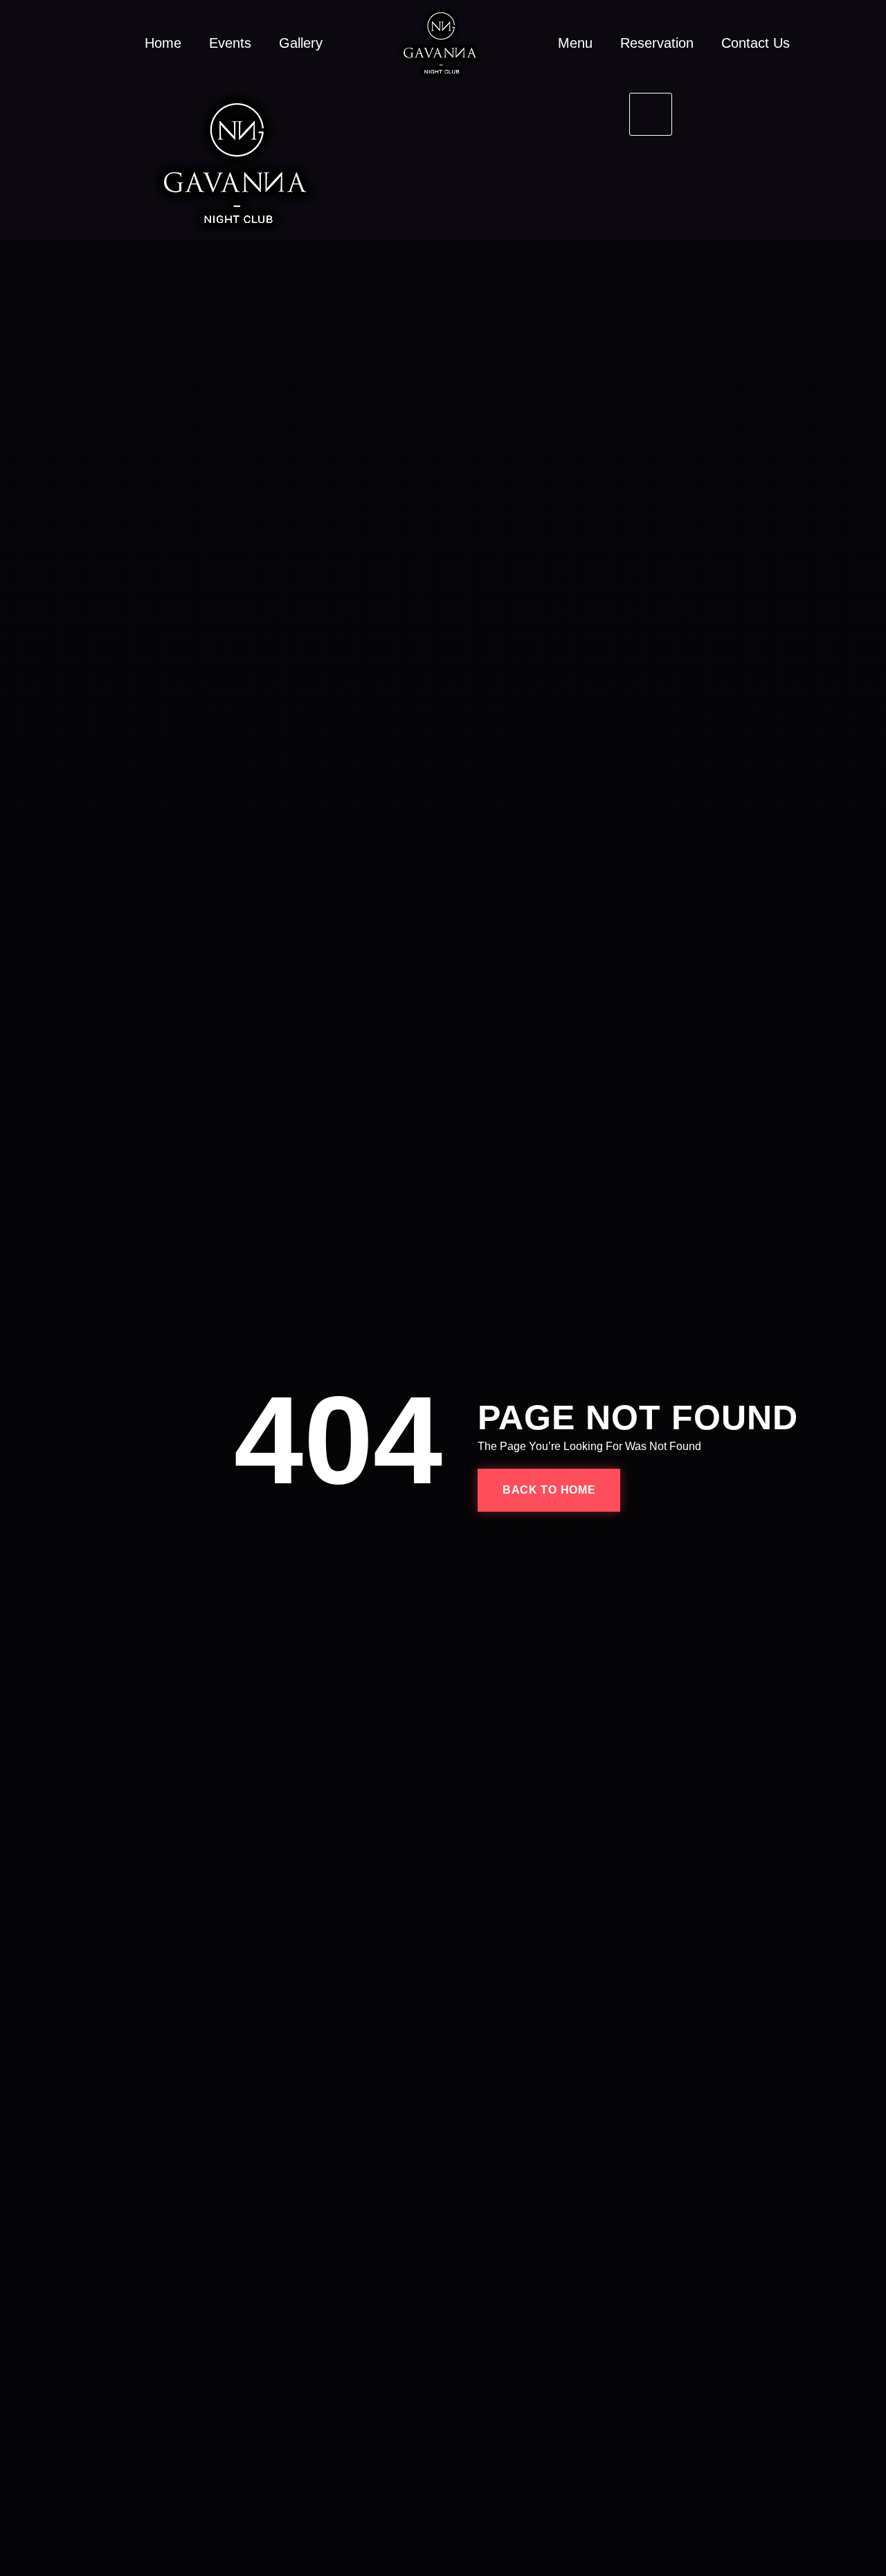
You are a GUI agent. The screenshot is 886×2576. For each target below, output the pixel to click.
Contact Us (756, 43)
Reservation (657, 43)
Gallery (301, 43)
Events (230, 43)
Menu (575, 43)
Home (163, 43)
